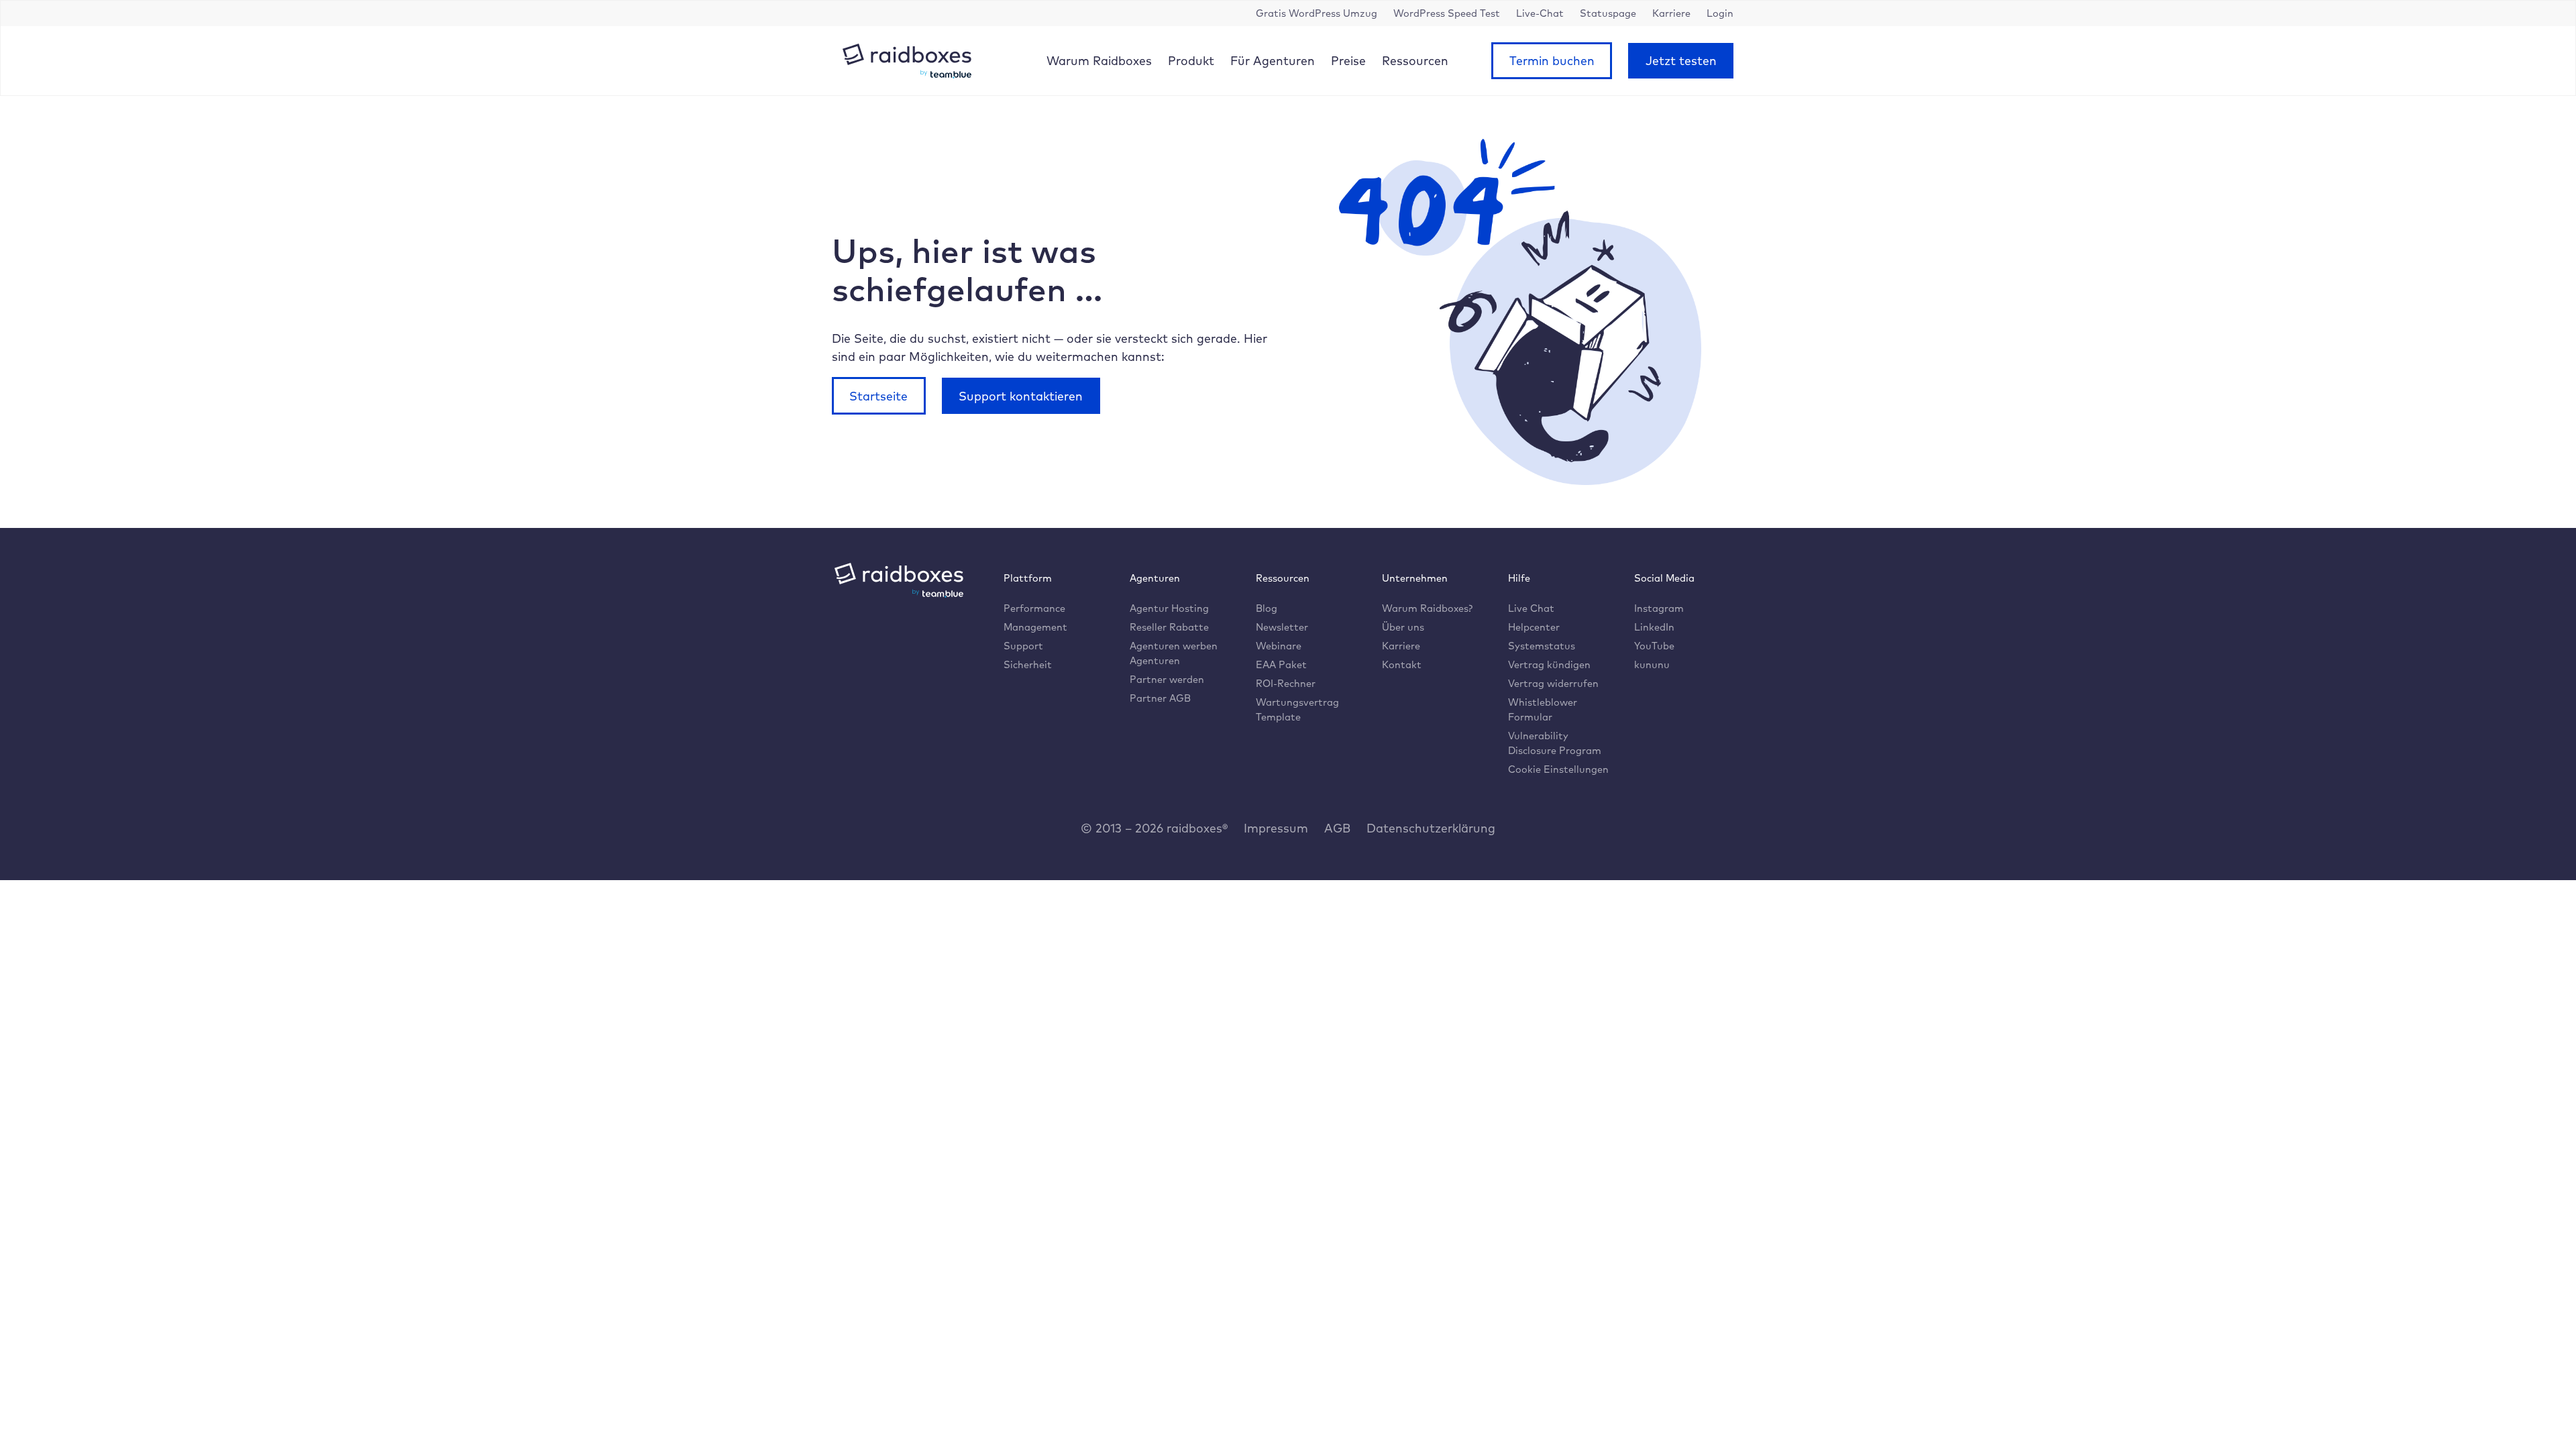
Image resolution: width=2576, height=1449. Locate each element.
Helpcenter (1534, 627)
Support (1023, 646)
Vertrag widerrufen (1553, 683)
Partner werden (1167, 679)
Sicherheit (1028, 664)
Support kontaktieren (1021, 396)
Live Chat (1531, 608)
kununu (1652, 664)
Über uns (1403, 627)
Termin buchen (1552, 60)
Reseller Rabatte (1169, 627)
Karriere (1401, 646)
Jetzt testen (1681, 60)
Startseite (878, 396)
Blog (1267, 608)
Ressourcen (1415, 60)
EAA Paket (1281, 664)
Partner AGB (1160, 698)
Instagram (1659, 608)
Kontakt (1402, 664)
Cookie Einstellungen (1558, 769)
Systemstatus (1542, 646)
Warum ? (1427, 608)
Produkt (1191, 60)
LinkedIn (1654, 627)
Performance (1034, 608)
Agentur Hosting (1169, 608)
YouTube (1654, 646)
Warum (1099, 60)
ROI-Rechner (1286, 683)
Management (1035, 627)
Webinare (1279, 646)
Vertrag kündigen (1549, 664)
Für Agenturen (1273, 60)
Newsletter (1282, 627)
